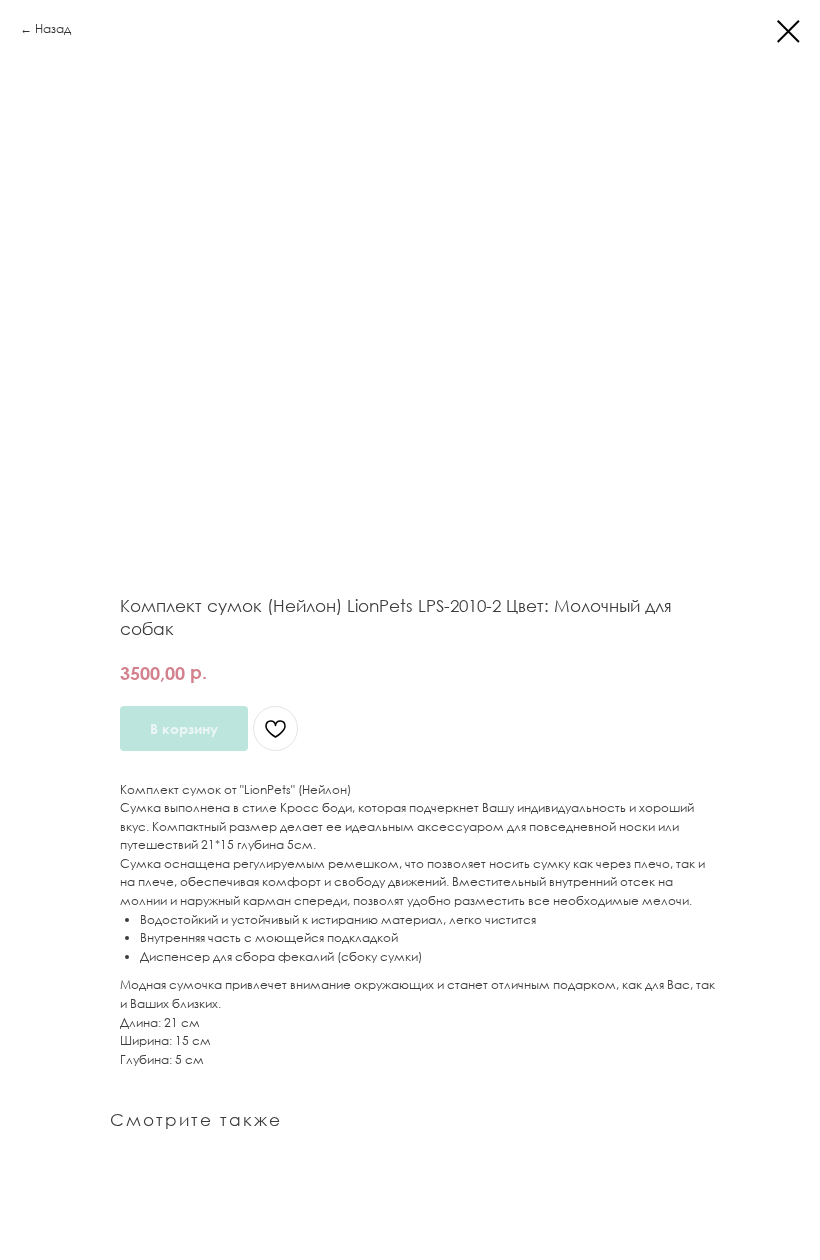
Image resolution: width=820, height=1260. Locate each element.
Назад (53, 28)
